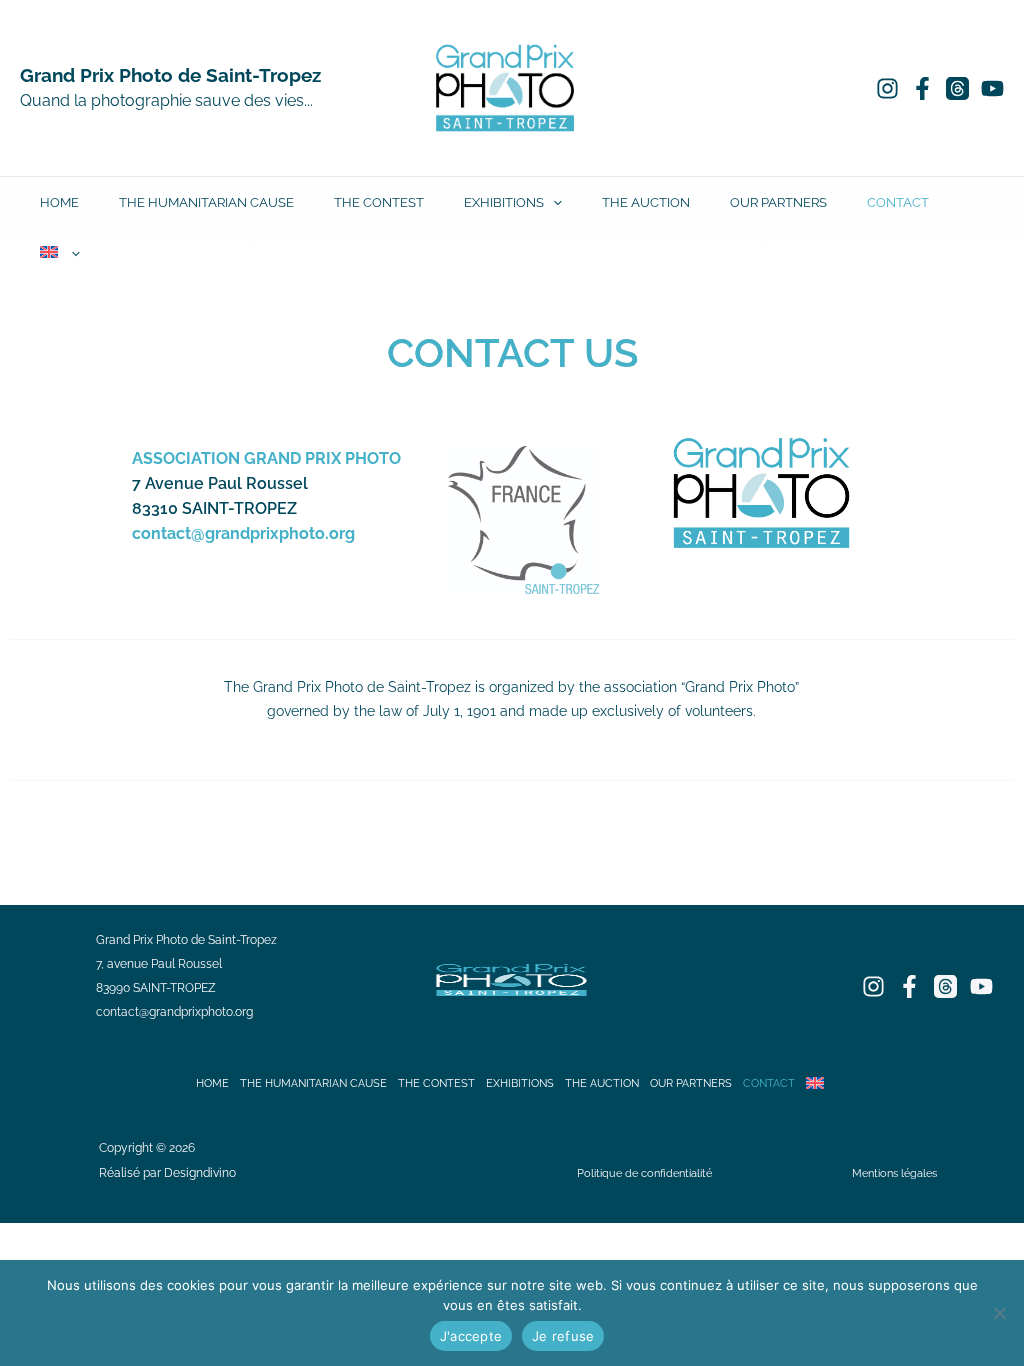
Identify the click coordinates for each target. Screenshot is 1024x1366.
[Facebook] (922, 88)
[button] (553, 202)
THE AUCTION (646, 202)
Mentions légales (894, 1173)
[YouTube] (992, 88)
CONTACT (898, 202)
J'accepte (471, 1336)
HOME (59, 202)
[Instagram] (887, 88)
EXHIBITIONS (504, 202)
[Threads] (957, 88)
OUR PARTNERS (778, 202)
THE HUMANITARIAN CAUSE (206, 202)
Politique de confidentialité (644, 1173)
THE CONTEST (379, 202)
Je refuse (563, 1336)
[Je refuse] (999, 1313)
